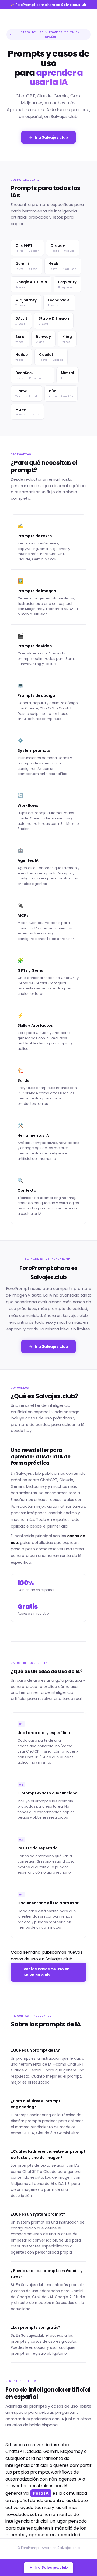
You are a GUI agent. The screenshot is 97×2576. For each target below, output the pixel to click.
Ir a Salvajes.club (51, 137)
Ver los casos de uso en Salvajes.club (46, 1972)
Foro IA (41, 2493)
